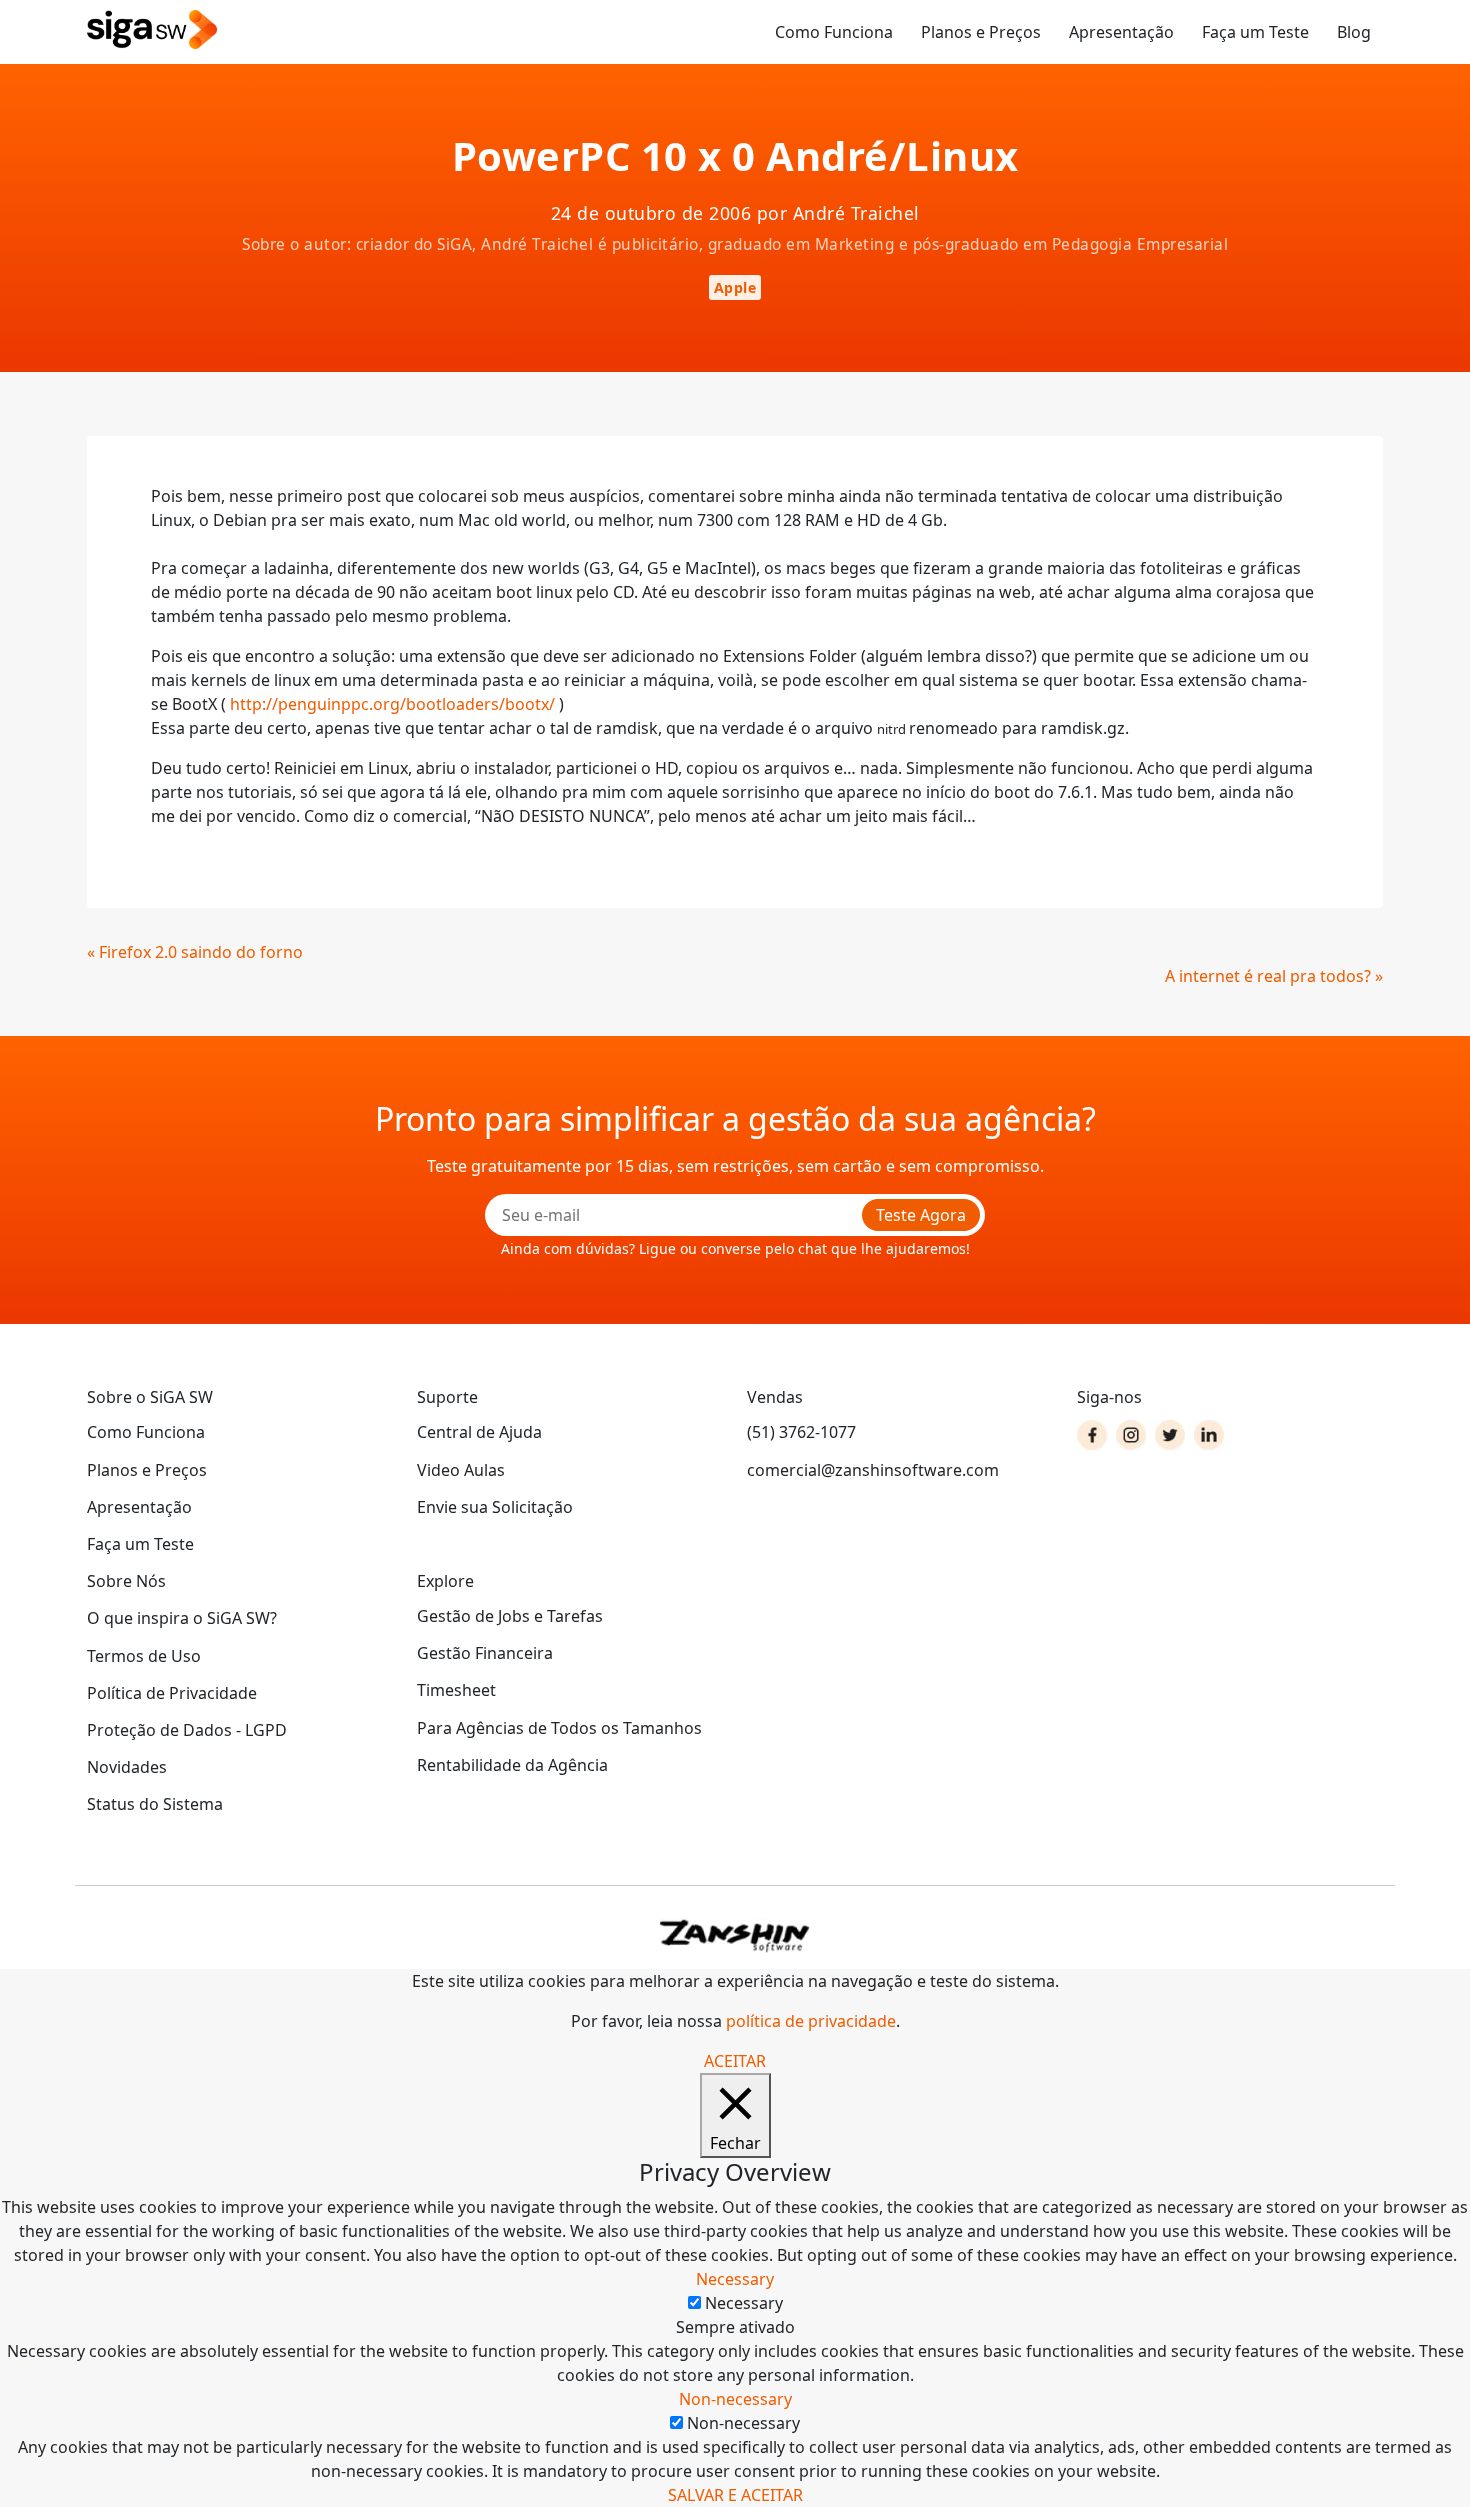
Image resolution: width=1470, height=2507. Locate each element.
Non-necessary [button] (735, 2399)
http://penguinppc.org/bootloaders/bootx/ (392, 704)
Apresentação (1121, 32)
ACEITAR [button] (735, 2061)
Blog (1354, 32)
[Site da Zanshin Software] (735, 1935)
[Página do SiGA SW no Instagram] (1131, 1435)
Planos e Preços (981, 32)
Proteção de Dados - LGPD (187, 1730)
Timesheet (456, 1690)
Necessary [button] (735, 2279)
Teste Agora (921, 1215)
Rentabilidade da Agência (512, 1765)
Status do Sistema (155, 1804)
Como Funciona (834, 32)
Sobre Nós (126, 1581)
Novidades (127, 1767)
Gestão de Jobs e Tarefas (510, 1616)
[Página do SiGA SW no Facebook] (1092, 1435)
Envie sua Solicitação (495, 1507)
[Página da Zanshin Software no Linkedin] (1209, 1435)
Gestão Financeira (485, 1653)
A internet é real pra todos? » (1274, 976)
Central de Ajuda (479, 1432)
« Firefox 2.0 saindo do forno (195, 952)
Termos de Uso (144, 1656)
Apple (735, 287)
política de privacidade (811, 2021)
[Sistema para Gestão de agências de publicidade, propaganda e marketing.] (152, 30)
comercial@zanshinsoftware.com (873, 1470)
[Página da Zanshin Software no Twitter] (1170, 1435)
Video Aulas (461, 1470)
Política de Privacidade (172, 1693)
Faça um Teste (1255, 32)
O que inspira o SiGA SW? (182, 1618)
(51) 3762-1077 (801, 1432)
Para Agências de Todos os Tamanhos (559, 1728)
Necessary (744, 2303)
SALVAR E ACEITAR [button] (735, 2495)
